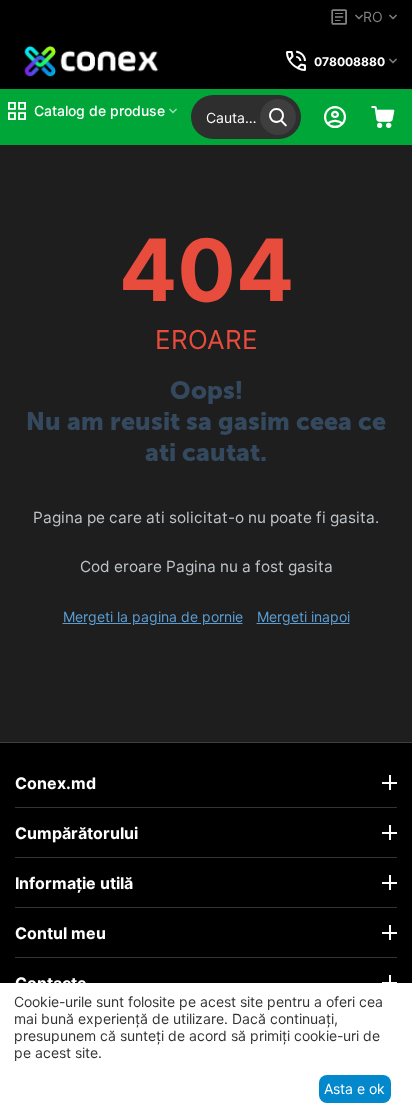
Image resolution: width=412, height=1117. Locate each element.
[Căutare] (278, 117)
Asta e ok (354, 1088)
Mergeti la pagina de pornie (153, 616)
